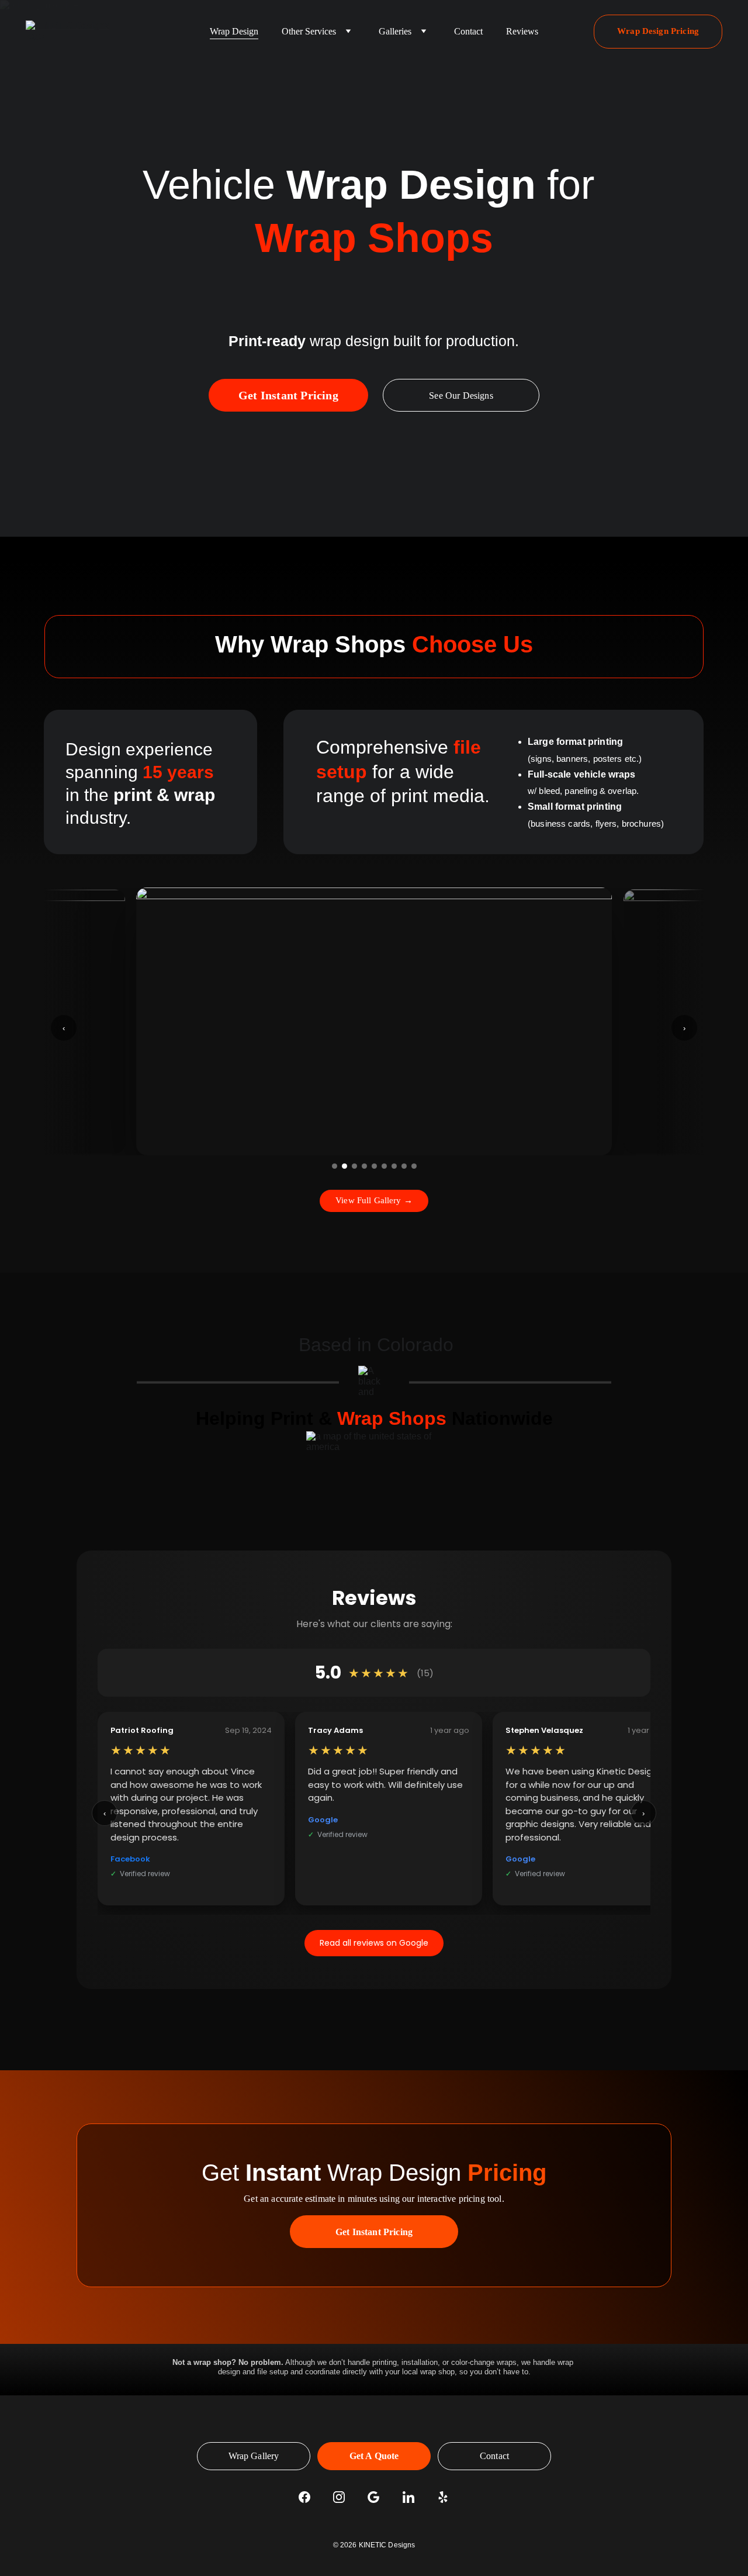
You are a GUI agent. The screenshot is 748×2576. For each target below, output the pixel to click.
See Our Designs (461, 396)
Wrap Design (234, 31)
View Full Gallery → (374, 1200)
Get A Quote (374, 2456)
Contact (468, 31)
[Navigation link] (70, 31)
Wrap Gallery (254, 2456)
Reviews (522, 31)
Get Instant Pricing (288, 395)
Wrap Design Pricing (658, 31)
